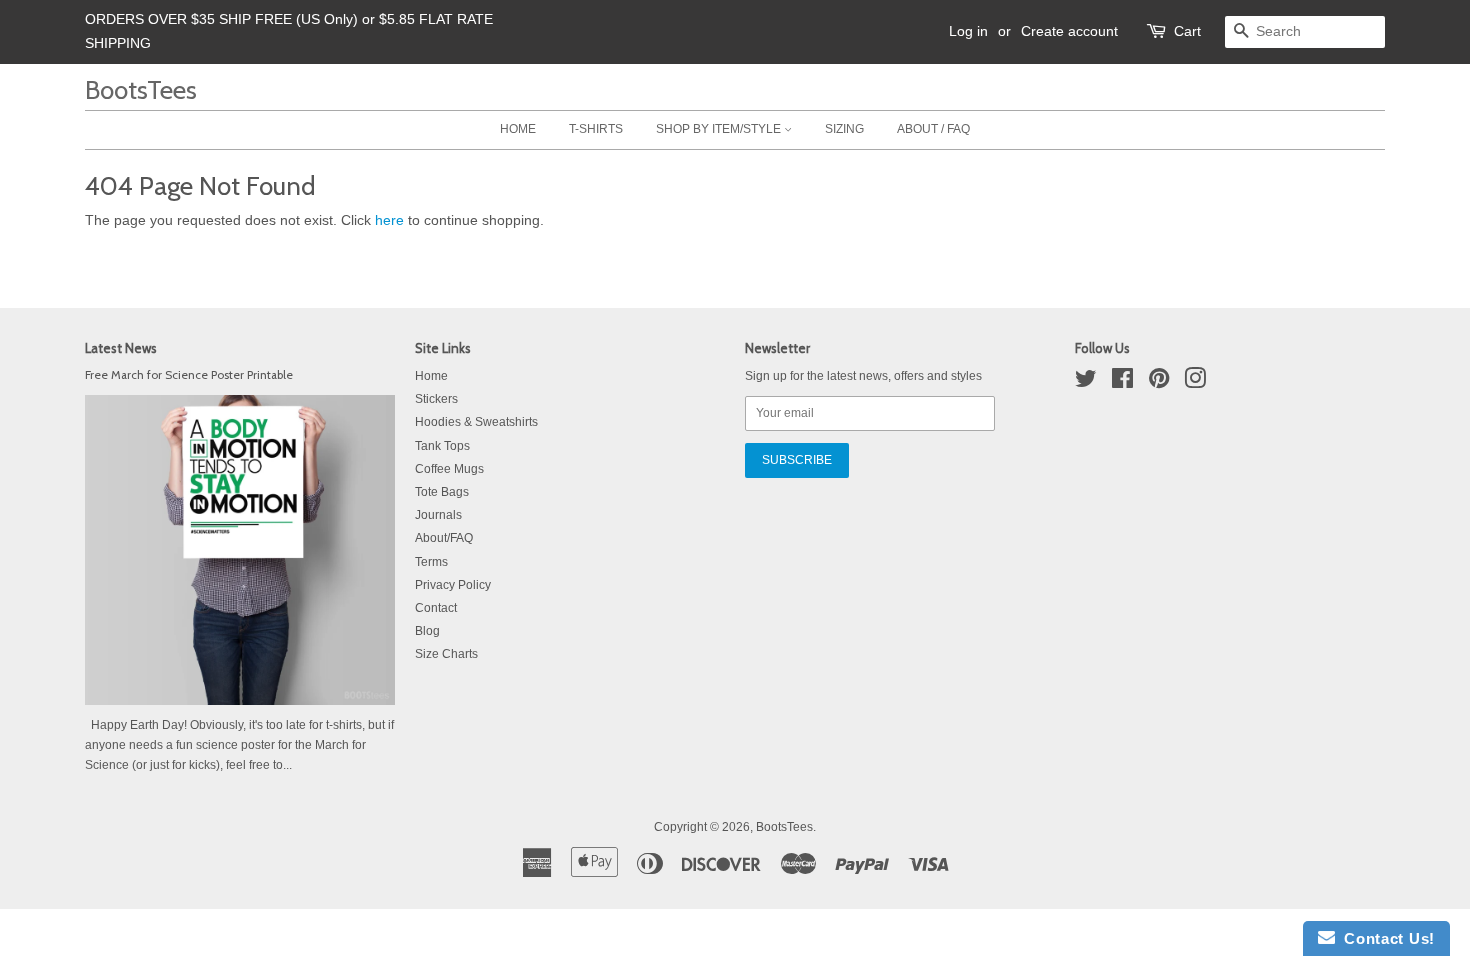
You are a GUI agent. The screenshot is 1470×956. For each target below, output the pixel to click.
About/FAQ (444, 538)
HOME (518, 129)
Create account (1069, 31)
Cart (1187, 31)
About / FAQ (933, 129)
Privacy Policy (453, 585)
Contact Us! (1385, 938)
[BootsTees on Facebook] (1122, 383)
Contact (436, 608)
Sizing (844, 129)
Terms (431, 562)
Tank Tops (442, 446)
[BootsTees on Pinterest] (1159, 383)
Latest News (121, 348)
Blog (427, 631)
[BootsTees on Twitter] (1086, 383)
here (389, 220)
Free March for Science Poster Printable (189, 375)
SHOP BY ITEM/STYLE (720, 129)
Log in (968, 31)
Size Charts (446, 654)
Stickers (436, 399)
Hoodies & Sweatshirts (476, 422)
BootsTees (141, 89)
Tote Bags (442, 492)
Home (431, 376)
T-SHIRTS (596, 129)
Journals (438, 515)
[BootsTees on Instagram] (1195, 383)
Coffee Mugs (449, 469)
